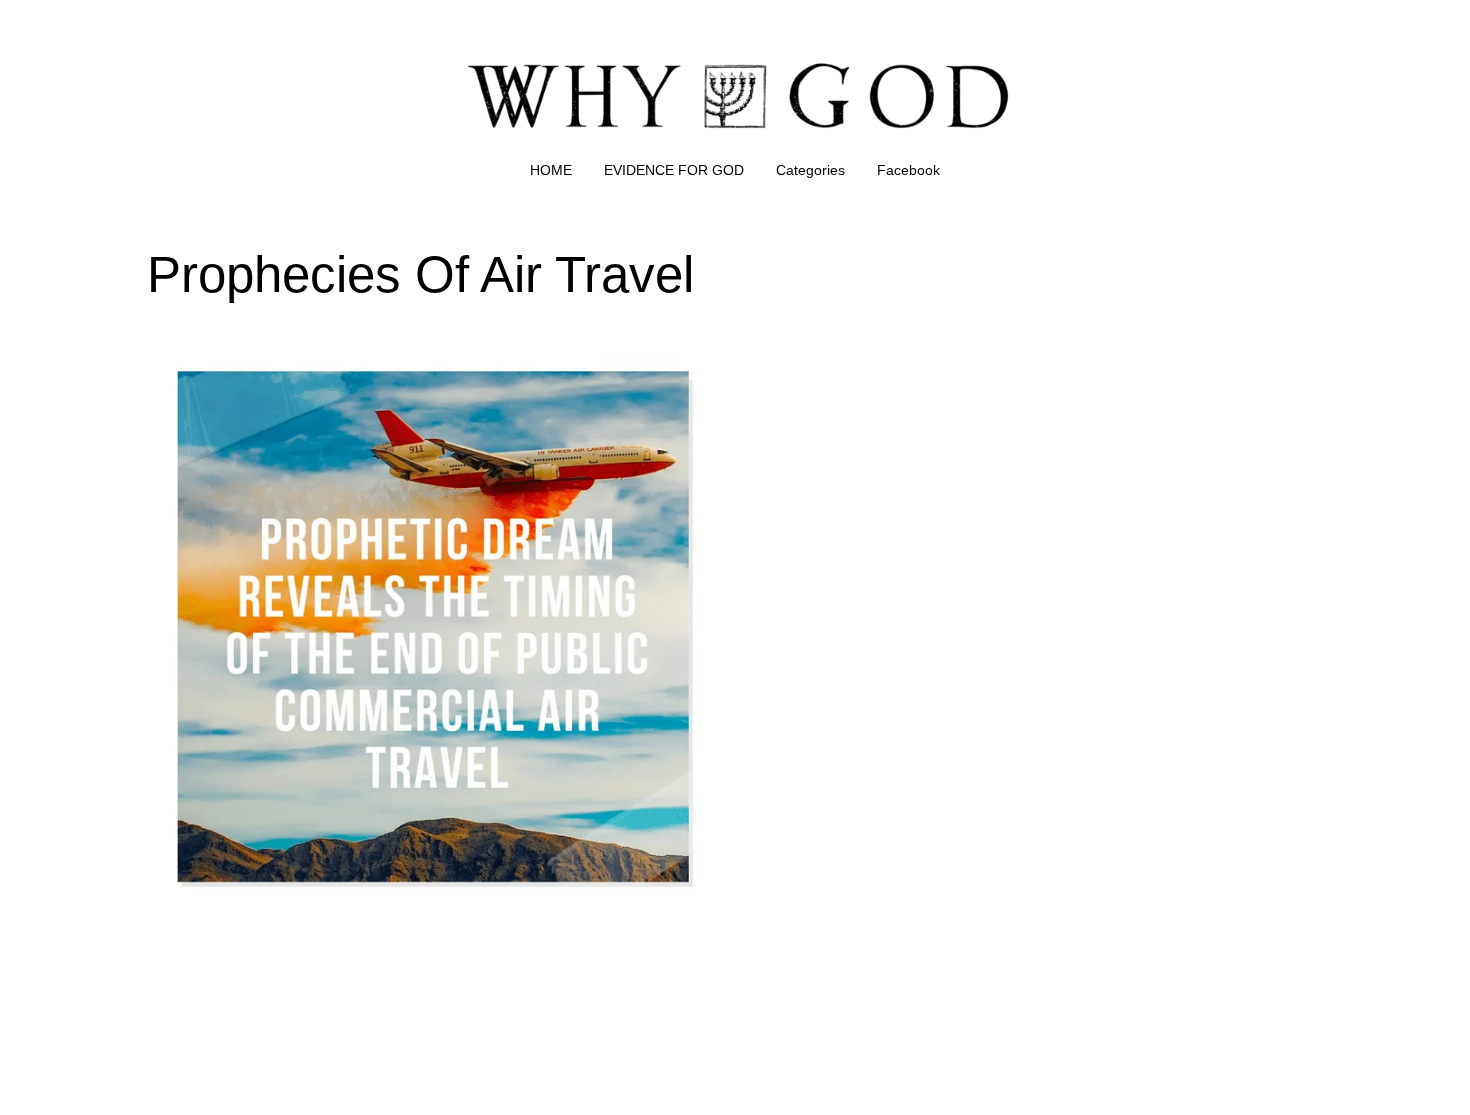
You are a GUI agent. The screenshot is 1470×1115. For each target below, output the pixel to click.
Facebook (908, 170)
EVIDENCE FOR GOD (674, 170)
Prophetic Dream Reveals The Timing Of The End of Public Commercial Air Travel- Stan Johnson (412, 366)
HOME (551, 170)
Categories (810, 170)
